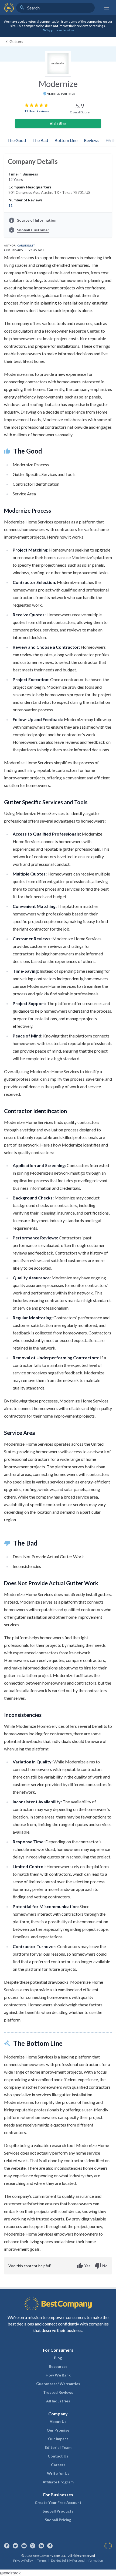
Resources (58, 2366)
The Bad (40, 140)
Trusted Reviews (58, 2392)
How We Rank (58, 2375)
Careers (58, 2465)
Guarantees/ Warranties (58, 2384)
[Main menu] (107, 8)
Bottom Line (66, 140)
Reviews (92, 140)
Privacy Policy (23, 2560)
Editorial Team (58, 2447)
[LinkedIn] (41, 2546)
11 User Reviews (37, 111)
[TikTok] (50, 2546)
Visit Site (58, 124)
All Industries (58, 2401)
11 (11, 205)
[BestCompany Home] (9, 8)
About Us (58, 2421)
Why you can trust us (59, 30)
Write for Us (58, 2473)
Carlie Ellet (26, 245)
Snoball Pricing (58, 2520)
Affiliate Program (58, 2482)
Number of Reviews (25, 200)
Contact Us (58, 2456)
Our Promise (58, 2430)
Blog (58, 2358)
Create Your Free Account (58, 2502)
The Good (17, 140)
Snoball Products (58, 2511)
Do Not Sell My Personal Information (77, 2560)
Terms (42, 2560)
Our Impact (58, 2439)
